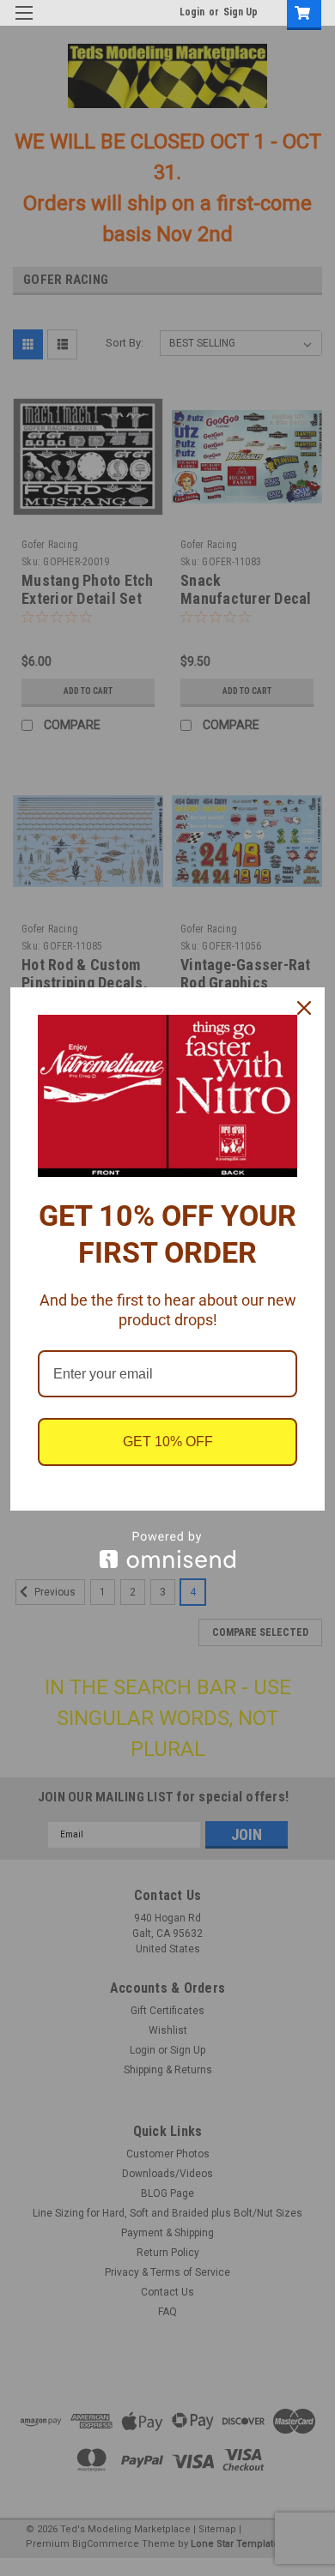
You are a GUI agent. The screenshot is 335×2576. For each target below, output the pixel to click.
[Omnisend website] (167, 1550)
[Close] (304, 1008)
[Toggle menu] (24, 24)
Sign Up (241, 12)
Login (192, 12)
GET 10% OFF (168, 1442)
